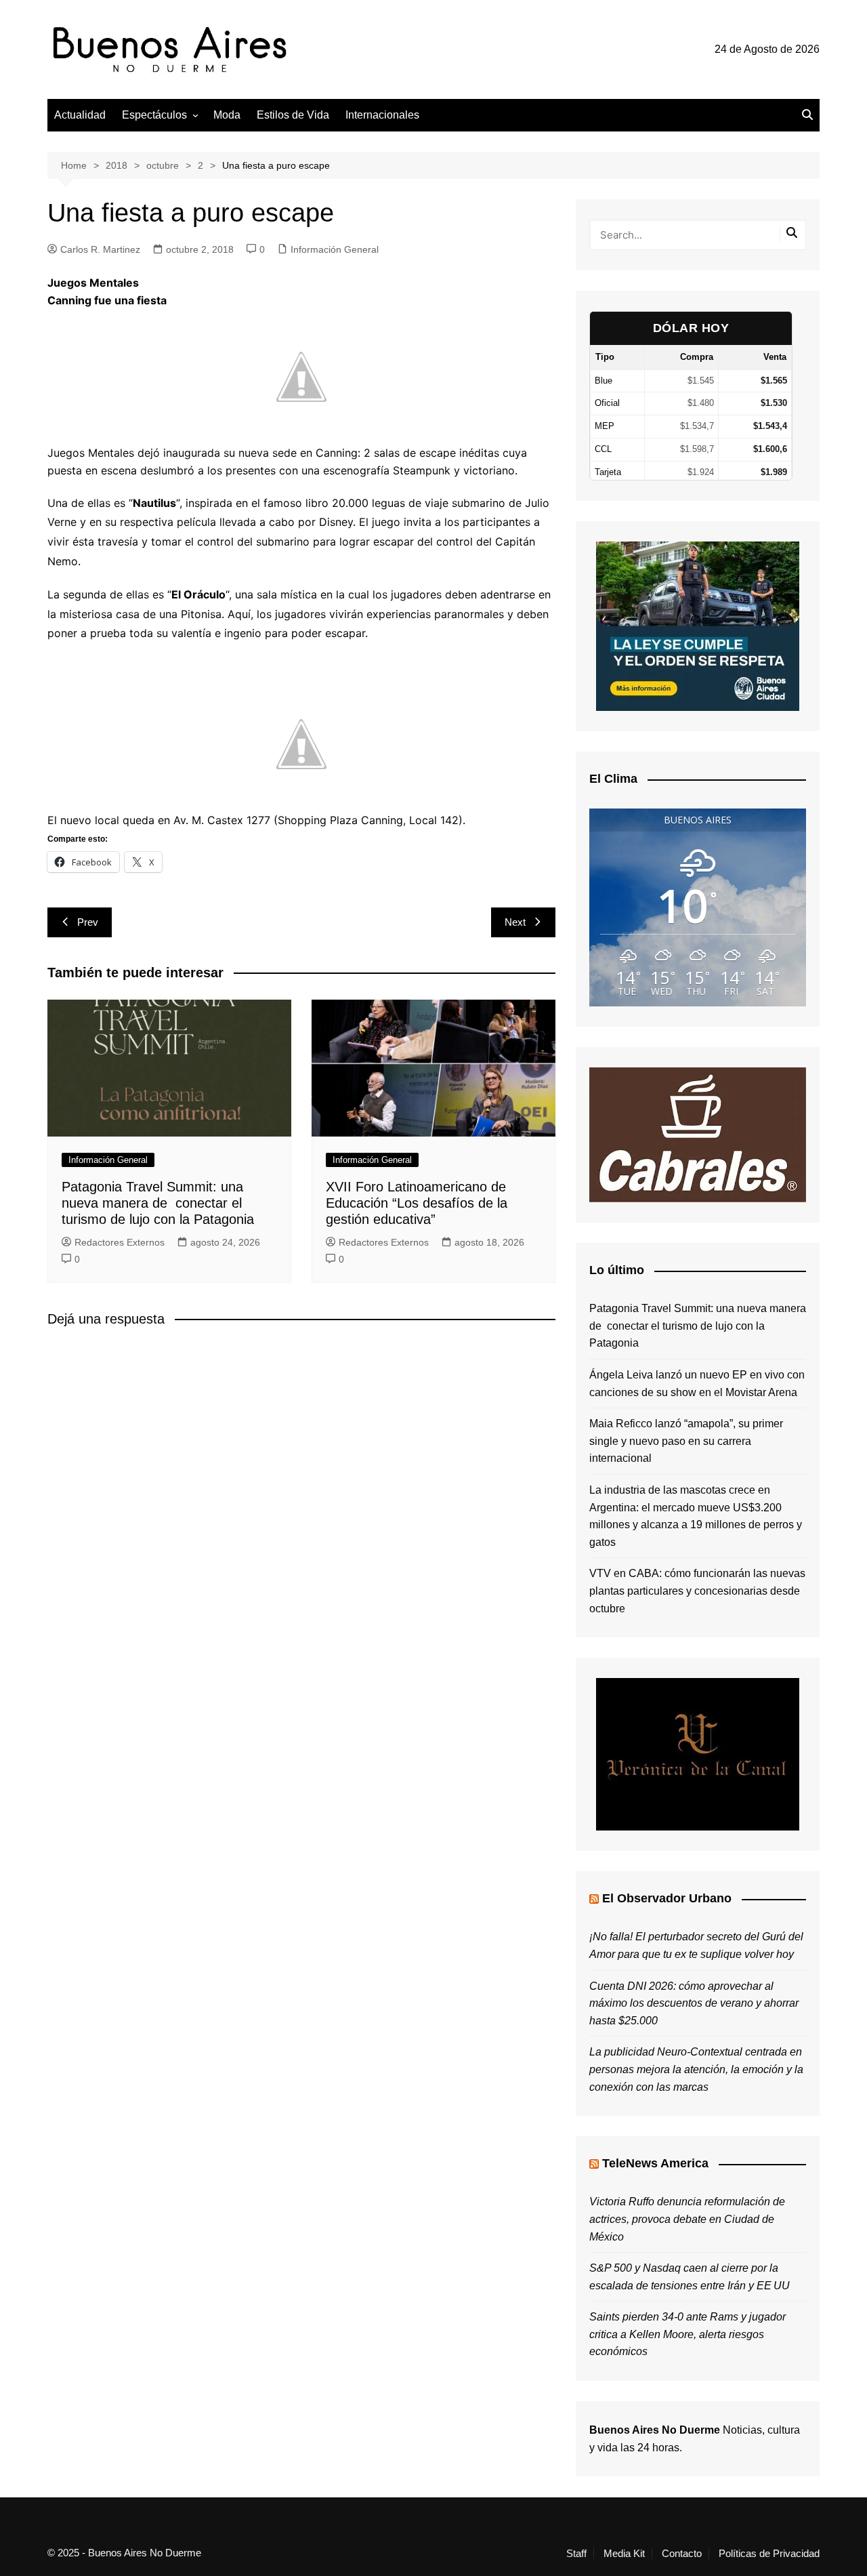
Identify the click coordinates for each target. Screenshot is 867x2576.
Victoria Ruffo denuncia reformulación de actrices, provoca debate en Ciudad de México (687, 2219)
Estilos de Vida (293, 115)
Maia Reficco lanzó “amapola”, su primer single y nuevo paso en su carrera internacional (686, 1441)
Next (515, 922)
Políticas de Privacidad (769, 2554)
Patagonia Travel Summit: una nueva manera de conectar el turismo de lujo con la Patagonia (158, 1203)
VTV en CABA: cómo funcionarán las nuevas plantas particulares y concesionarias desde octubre (697, 1591)
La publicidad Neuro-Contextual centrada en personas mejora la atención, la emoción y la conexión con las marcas (696, 2069)
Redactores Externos (120, 1242)
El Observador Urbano (667, 1898)
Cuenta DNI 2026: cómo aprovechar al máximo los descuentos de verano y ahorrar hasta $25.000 (694, 2003)
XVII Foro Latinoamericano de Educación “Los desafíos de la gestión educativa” (417, 1203)
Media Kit (624, 2554)
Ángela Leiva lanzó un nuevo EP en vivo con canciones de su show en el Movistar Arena (697, 1384)
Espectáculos (154, 115)
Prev (88, 922)
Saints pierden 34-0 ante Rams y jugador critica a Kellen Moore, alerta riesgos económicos (688, 2334)
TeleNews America (655, 2163)
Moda (227, 115)
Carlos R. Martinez (100, 249)
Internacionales (382, 115)
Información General (335, 249)
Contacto (682, 2554)
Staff (576, 2554)
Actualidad (80, 115)
